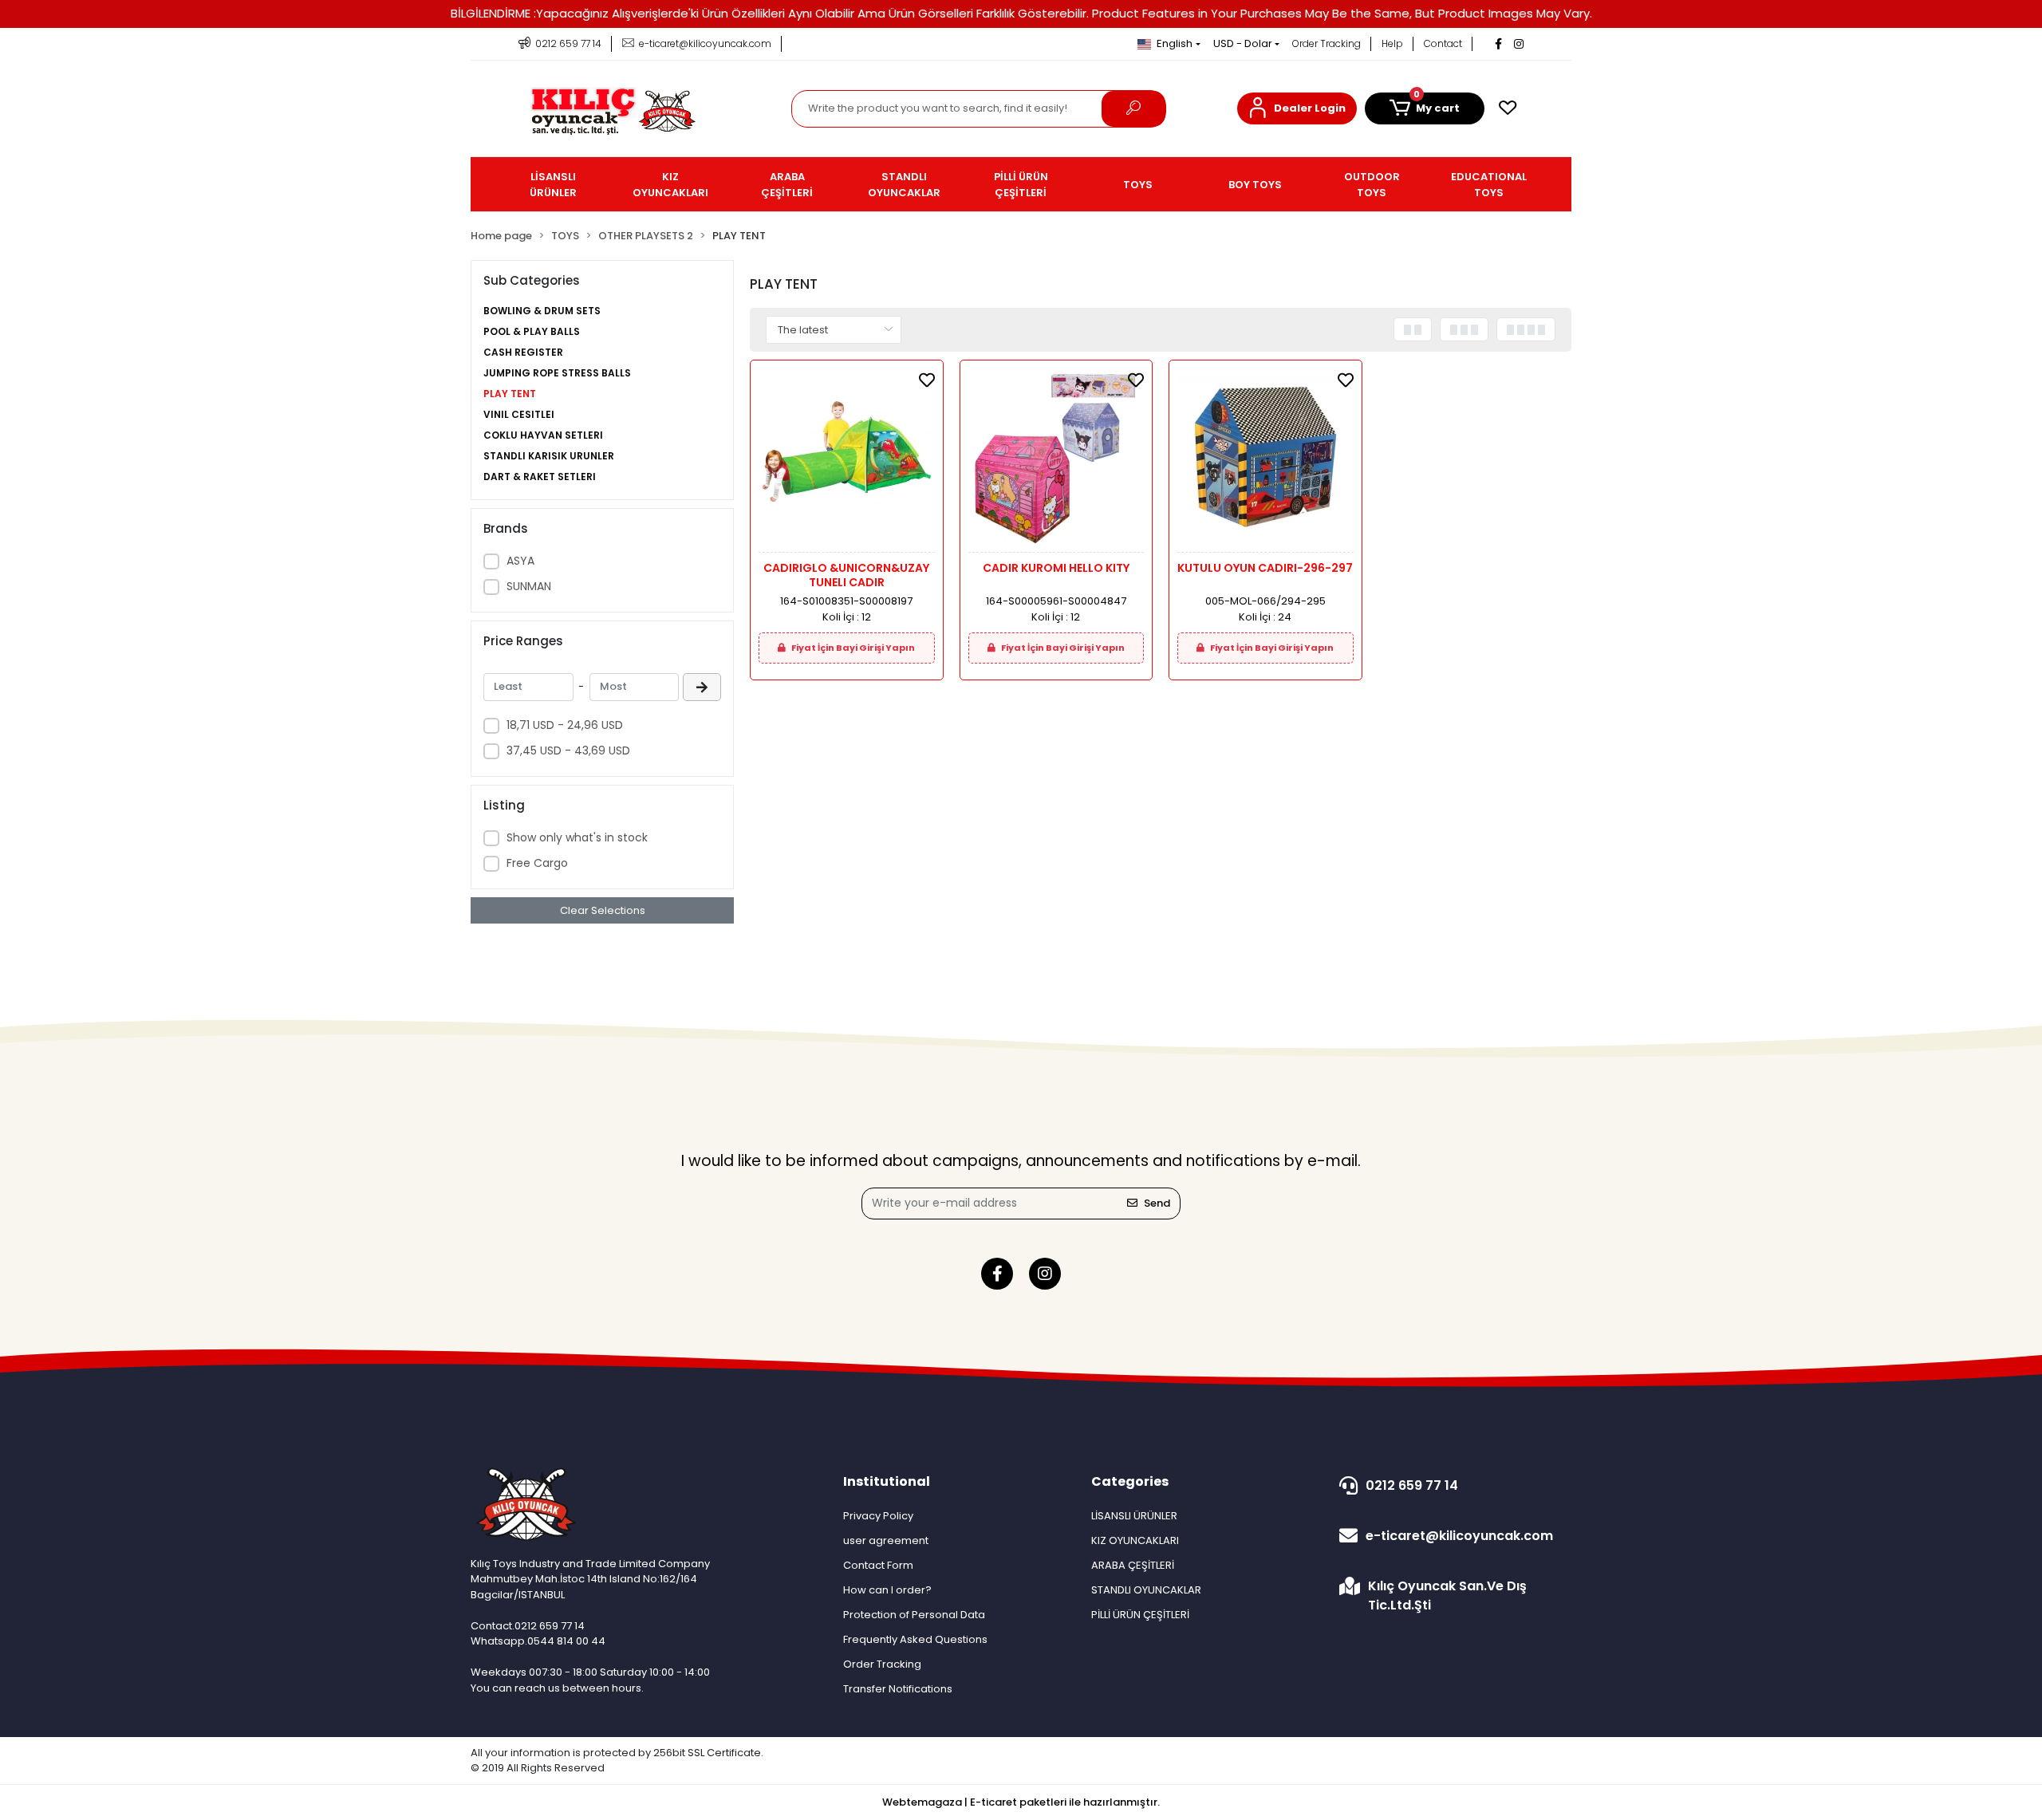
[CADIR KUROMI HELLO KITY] (1056, 461)
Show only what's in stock (577, 837)
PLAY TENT (510, 394)
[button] (1297, 108)
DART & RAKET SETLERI (540, 477)
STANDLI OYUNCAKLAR (1146, 1590)
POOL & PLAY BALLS (532, 331)
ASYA (520, 561)
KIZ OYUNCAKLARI (1135, 1540)
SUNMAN (529, 586)
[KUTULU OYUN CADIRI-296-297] (1265, 461)
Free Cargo (537, 863)
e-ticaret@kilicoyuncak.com (1459, 1536)
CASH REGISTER (523, 352)
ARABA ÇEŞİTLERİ (1133, 1565)
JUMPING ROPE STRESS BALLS (557, 373)
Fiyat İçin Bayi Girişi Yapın (852, 648)
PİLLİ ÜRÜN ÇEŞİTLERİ (1140, 1615)
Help (1392, 43)
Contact (1443, 43)
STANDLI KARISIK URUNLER (549, 456)
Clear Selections (603, 910)
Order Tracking (1327, 43)
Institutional (887, 1481)
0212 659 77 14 (1412, 1485)
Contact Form (878, 1565)
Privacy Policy (878, 1516)
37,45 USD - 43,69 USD (568, 750)
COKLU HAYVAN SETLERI (543, 435)
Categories (1130, 1481)
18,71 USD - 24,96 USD (565, 725)
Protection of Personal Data (914, 1615)
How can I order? (887, 1590)
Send (1157, 1203)
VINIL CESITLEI (519, 414)
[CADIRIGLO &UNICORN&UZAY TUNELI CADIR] (847, 461)
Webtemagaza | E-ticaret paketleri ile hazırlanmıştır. (1021, 1802)
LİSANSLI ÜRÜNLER (1134, 1516)
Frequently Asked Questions (915, 1639)
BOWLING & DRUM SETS (542, 311)
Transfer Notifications (898, 1689)
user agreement (886, 1540)
